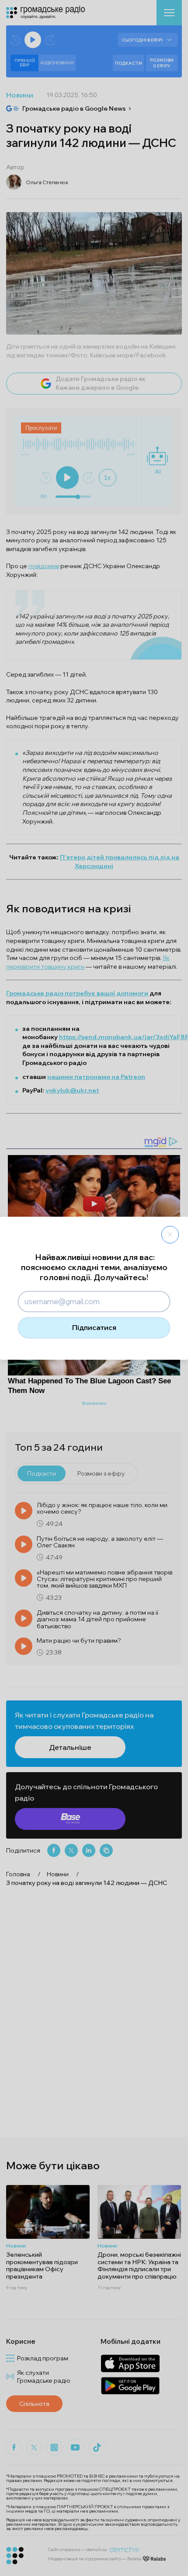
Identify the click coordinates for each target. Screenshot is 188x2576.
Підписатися (94, 1327)
